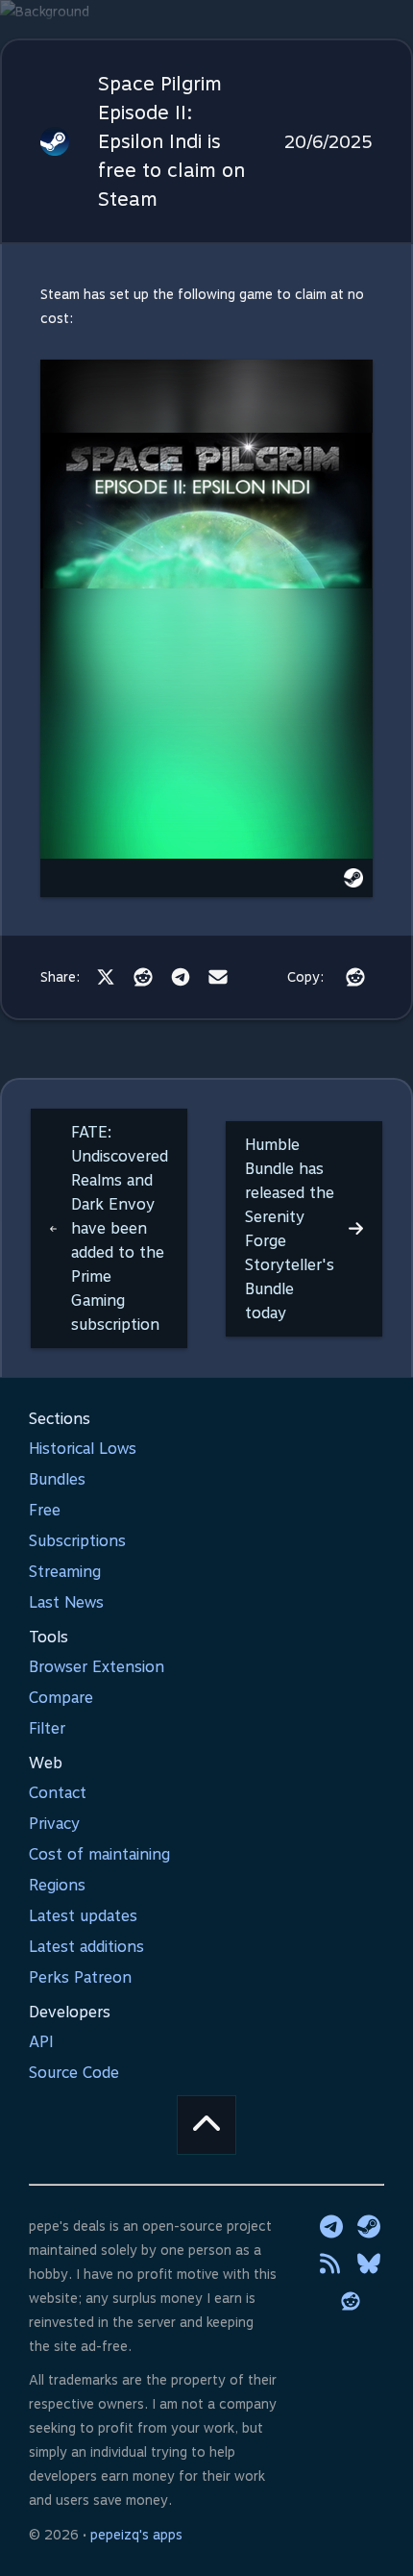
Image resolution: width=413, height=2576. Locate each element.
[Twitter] (106, 977)
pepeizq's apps (136, 2535)
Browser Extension (97, 1667)
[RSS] (331, 2263)
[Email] (218, 977)
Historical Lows (83, 1449)
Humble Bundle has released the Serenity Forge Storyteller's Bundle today (290, 1229)
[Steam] (369, 2226)
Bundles (57, 1479)
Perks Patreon (80, 1977)
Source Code (74, 2073)
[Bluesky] (369, 2263)
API (41, 2042)
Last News (66, 1602)
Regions (57, 1885)
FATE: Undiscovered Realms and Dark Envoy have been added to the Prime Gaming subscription (120, 1228)
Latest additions (86, 1947)
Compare (61, 1698)
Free (45, 1510)
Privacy (54, 1824)
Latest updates (83, 1916)
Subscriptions (77, 1541)
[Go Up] (206, 2125)
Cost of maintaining (99, 1854)
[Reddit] (143, 977)
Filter (47, 1728)
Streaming (65, 1572)
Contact (58, 1793)
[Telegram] (181, 977)
